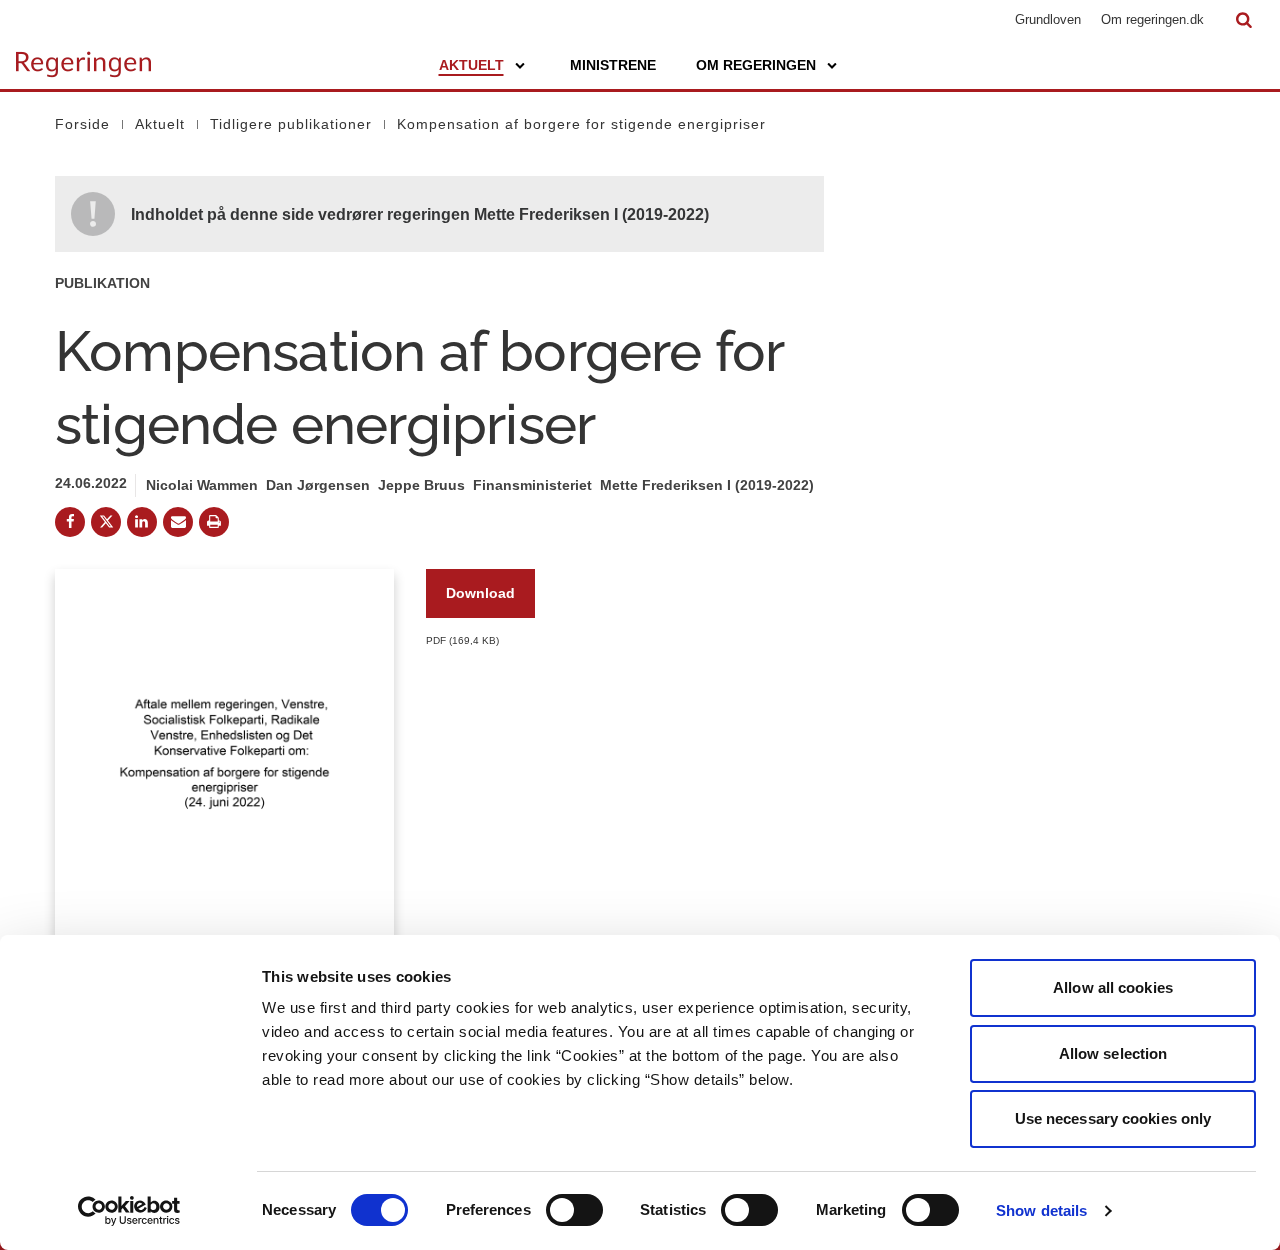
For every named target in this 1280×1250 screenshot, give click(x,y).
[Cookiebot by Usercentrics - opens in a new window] (129, 1211)
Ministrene (613, 65)
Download (480, 593)
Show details (1041, 1210)
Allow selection (1113, 1053)
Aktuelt (471, 65)
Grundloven (1048, 19)
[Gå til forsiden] (83, 55)
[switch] (574, 1210)
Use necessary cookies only (1113, 1118)
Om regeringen (756, 65)
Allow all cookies (1113, 987)
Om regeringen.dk (1152, 19)
